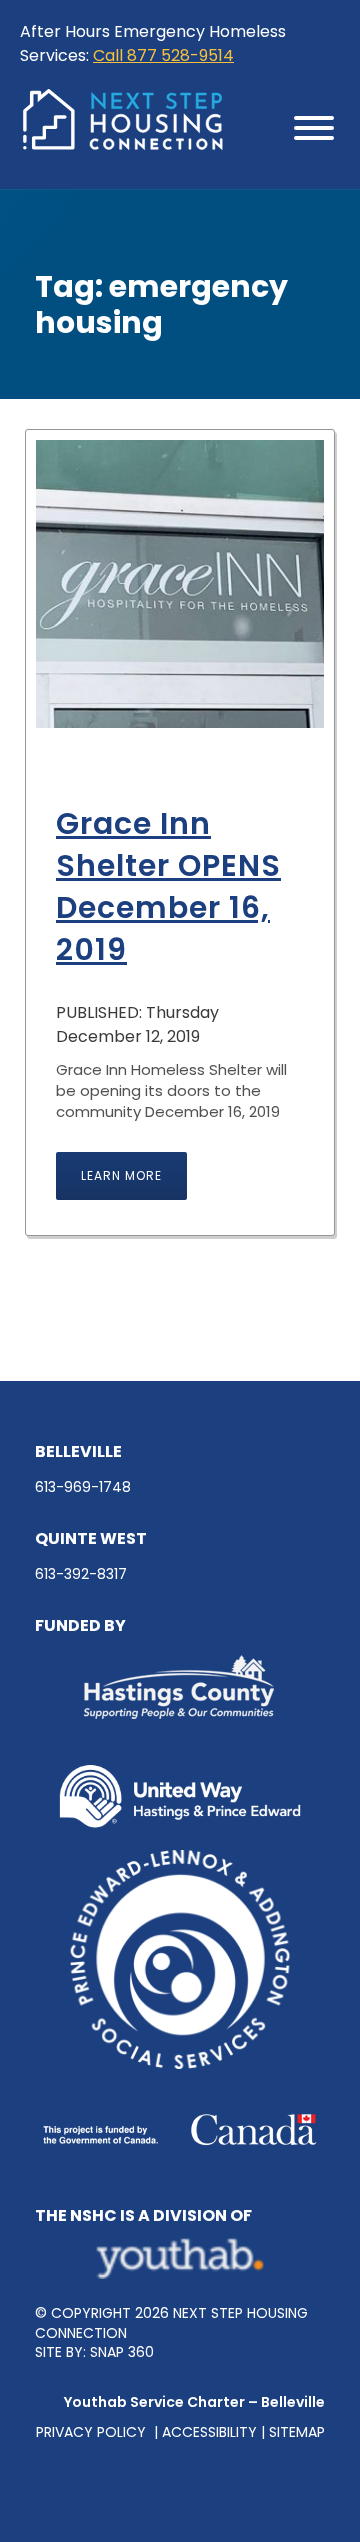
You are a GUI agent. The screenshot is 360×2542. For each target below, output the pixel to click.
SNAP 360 (122, 2352)
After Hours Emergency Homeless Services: (153, 43)
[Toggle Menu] (314, 128)
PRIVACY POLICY (93, 2432)
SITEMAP (297, 2432)
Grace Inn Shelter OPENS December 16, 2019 (168, 886)
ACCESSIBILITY (209, 2432)
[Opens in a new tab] (180, 2258)
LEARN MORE (121, 1175)
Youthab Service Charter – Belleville (194, 2402)
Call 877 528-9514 (163, 55)
